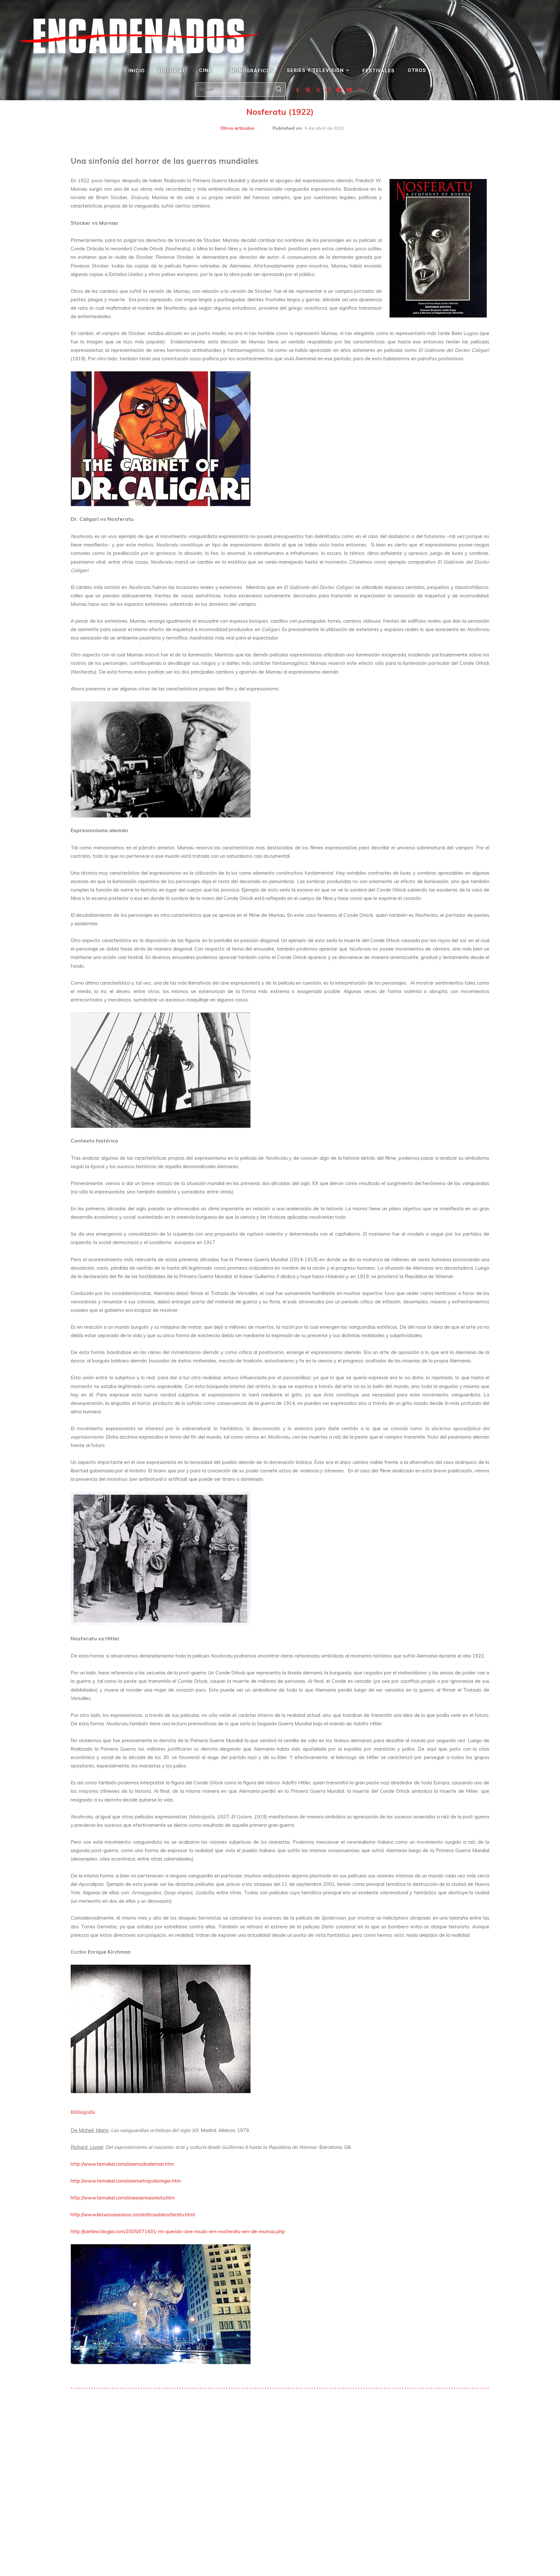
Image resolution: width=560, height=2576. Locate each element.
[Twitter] (318, 90)
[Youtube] (349, 90)
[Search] (278, 90)
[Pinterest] (360, 90)
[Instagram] (329, 90)
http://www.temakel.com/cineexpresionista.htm (123, 2198)
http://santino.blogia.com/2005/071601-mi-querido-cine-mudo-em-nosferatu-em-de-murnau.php (178, 2231)
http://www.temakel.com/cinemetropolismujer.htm (126, 2181)
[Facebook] (297, 90)
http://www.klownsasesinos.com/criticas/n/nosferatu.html (133, 2215)
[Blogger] (308, 90)
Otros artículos (237, 128)
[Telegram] (339, 90)
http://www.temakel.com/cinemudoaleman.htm (122, 2164)
